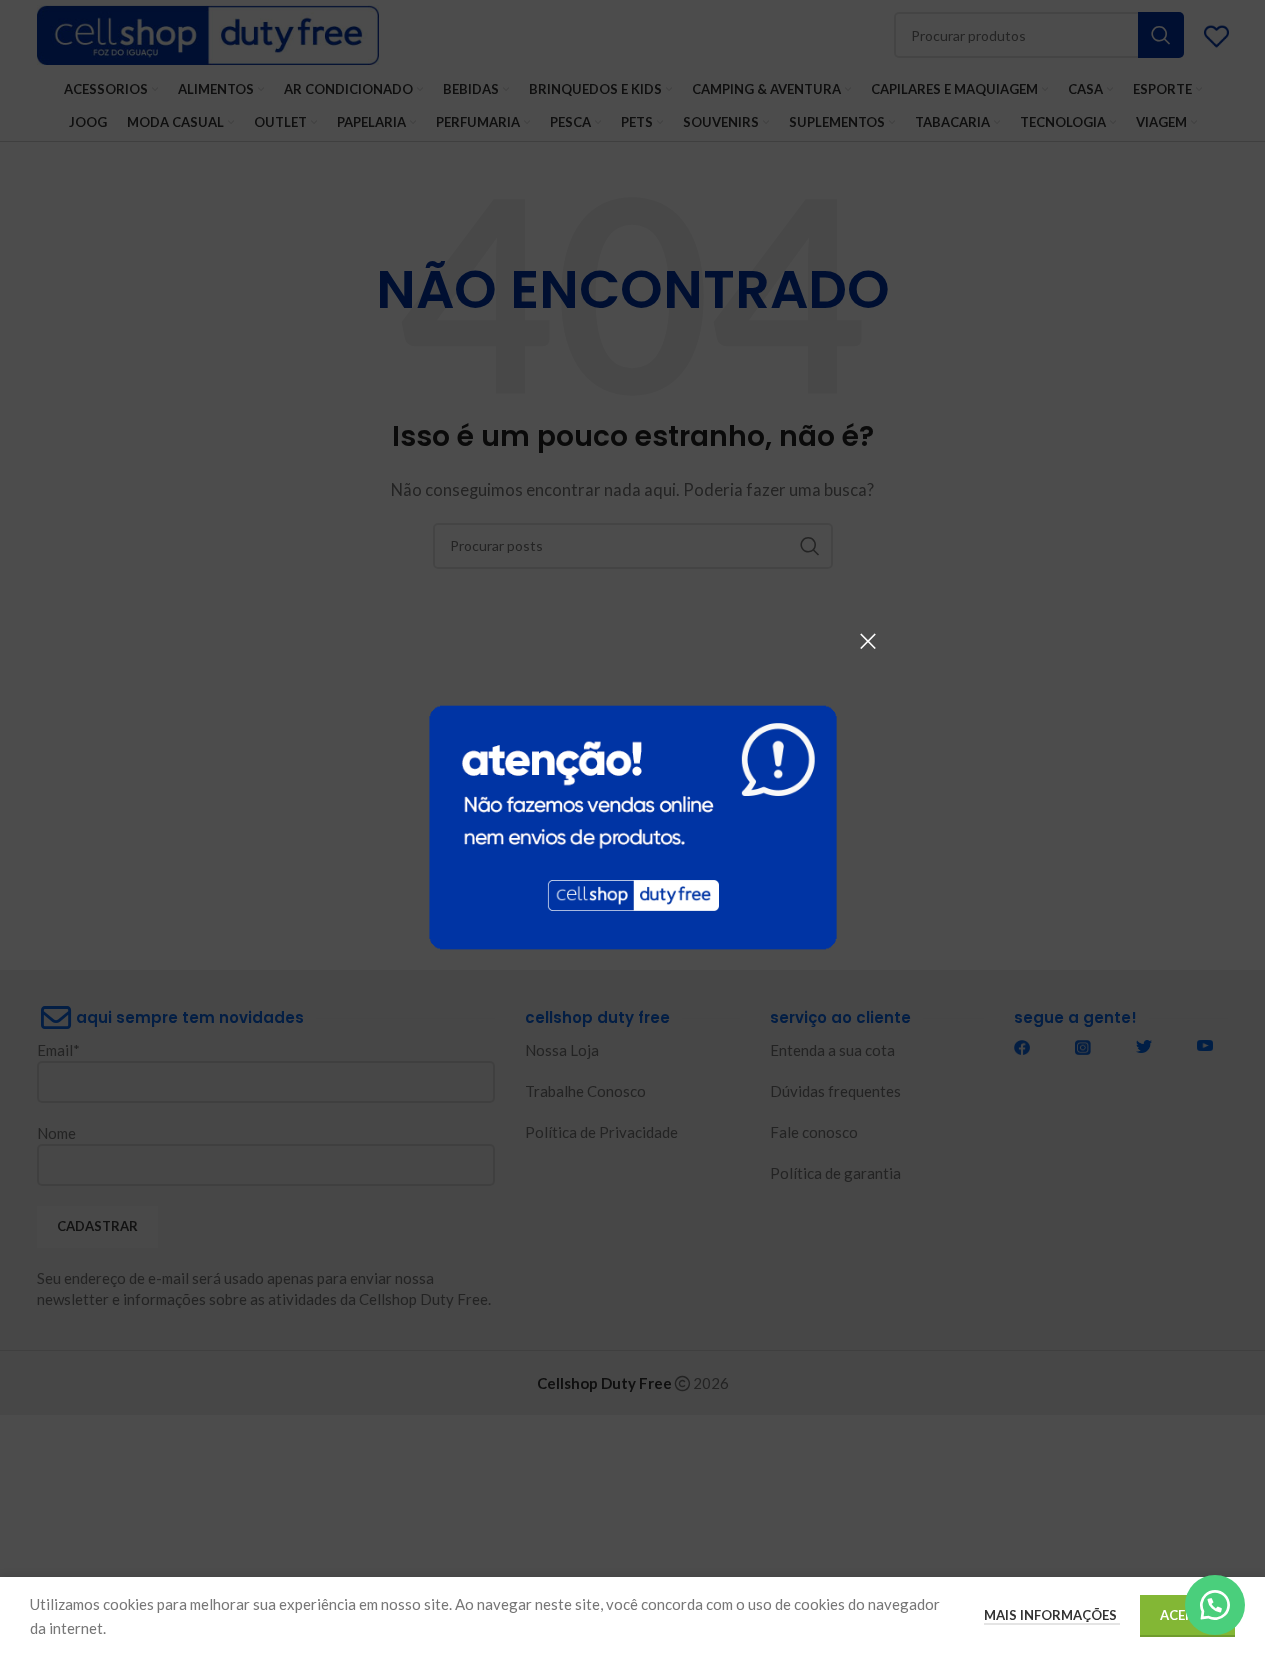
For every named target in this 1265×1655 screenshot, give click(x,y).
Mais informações (1052, 1615)
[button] (1215, 1605)
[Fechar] (868, 641)
